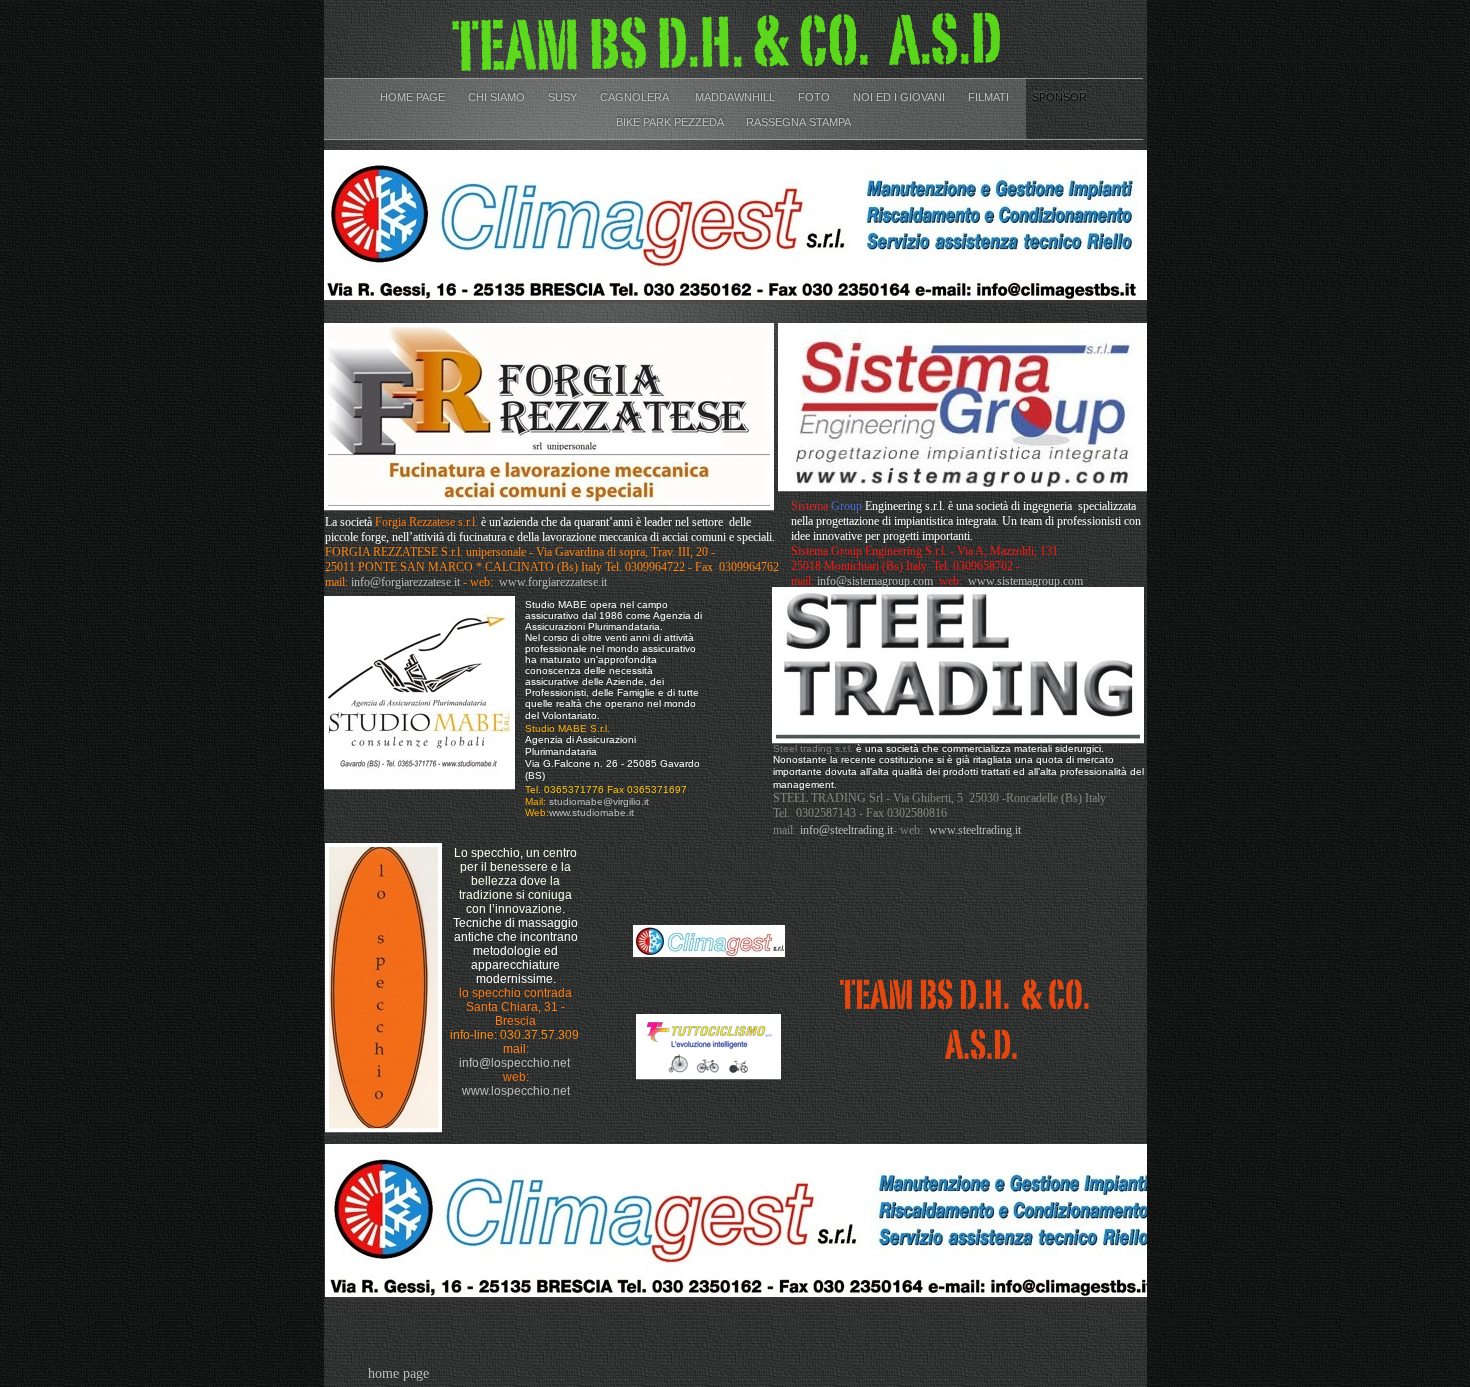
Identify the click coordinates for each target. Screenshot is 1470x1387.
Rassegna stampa (798, 122)
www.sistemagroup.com (1025, 581)
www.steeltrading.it (975, 830)
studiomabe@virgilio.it (599, 801)
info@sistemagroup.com (875, 581)
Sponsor (1059, 97)
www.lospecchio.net (516, 1091)
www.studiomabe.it (591, 812)
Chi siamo (498, 97)
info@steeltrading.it (846, 830)
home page (398, 1373)
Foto (815, 97)
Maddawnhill (736, 97)
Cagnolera (637, 97)
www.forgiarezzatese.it (553, 582)
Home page (414, 97)
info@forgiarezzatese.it (405, 582)
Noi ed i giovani (900, 97)
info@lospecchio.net (514, 1063)
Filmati (990, 97)
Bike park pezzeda (671, 122)
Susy (564, 97)
